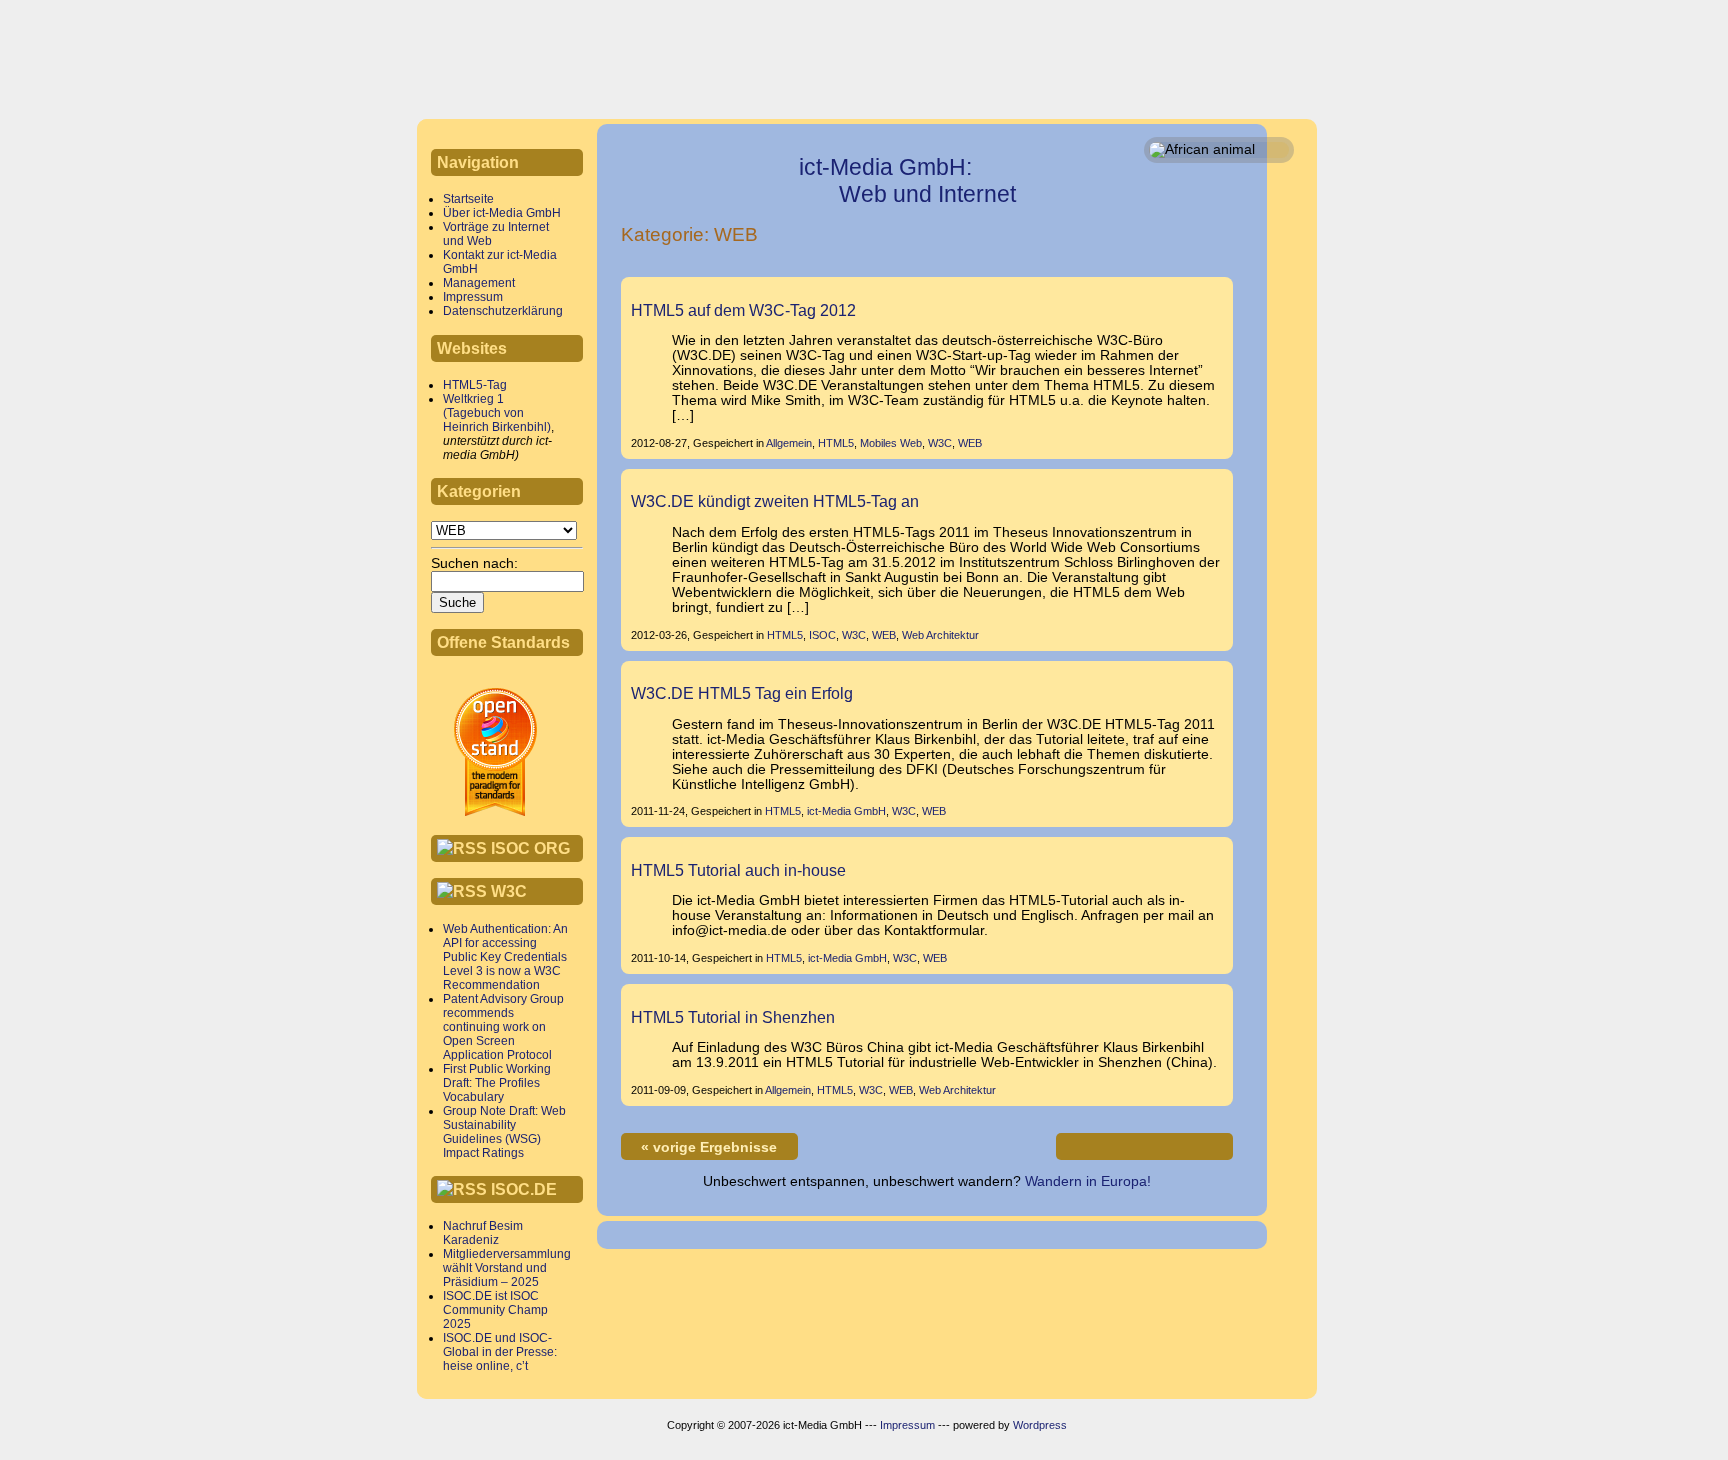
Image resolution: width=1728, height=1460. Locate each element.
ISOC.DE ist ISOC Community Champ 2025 (495, 1310)
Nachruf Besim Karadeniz (483, 1233)
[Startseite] (489, 55)
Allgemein (789, 443)
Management (479, 283)
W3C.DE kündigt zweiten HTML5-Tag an (775, 501)
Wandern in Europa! (1088, 1181)
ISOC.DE (524, 1189)
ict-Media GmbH (846, 811)
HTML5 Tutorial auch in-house (738, 870)
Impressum (473, 297)
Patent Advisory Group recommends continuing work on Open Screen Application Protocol (503, 1027)
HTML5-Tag (475, 385)
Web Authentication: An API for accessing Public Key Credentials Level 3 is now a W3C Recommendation (505, 957)
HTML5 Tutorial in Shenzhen (733, 1017)
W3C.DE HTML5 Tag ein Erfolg (742, 693)
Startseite (468, 199)
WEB (970, 443)
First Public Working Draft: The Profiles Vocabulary (497, 1083)
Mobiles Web (891, 443)
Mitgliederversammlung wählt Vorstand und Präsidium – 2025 (507, 1268)
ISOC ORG (530, 848)
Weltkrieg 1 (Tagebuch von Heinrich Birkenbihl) (497, 413)
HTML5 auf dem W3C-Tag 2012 (743, 310)
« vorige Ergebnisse (709, 1147)
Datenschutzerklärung (503, 311)
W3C (509, 891)
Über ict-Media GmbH (502, 213)
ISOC (822, 635)
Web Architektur (940, 635)
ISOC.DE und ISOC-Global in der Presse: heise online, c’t (500, 1352)
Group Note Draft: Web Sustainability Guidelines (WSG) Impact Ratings (504, 1132)
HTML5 (836, 443)
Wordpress (1040, 1425)
